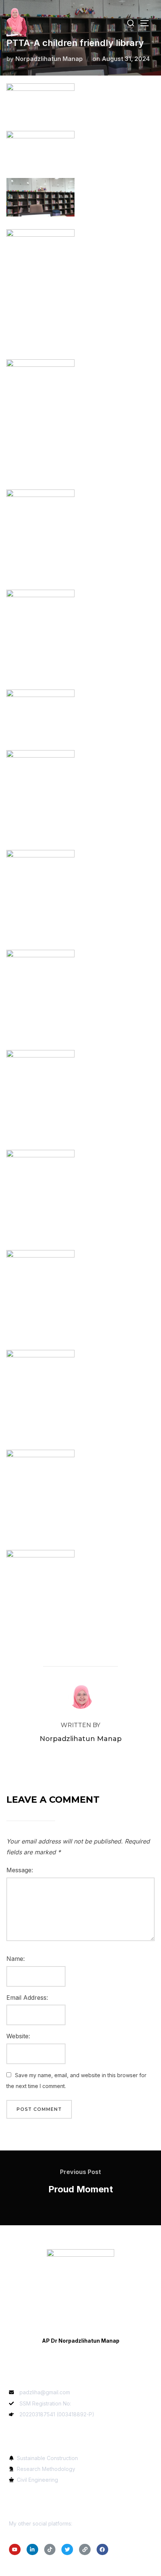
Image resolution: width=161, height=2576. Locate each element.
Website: (18, 2036)
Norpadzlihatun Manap (49, 59)
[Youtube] (15, 2550)
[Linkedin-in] (32, 2550)
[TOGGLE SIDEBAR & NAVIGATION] (147, 23)
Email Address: (27, 1998)
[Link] (85, 2550)
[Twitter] (67, 2550)
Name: (16, 1959)
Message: (20, 1870)
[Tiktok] (50, 2550)
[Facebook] (102, 2550)
